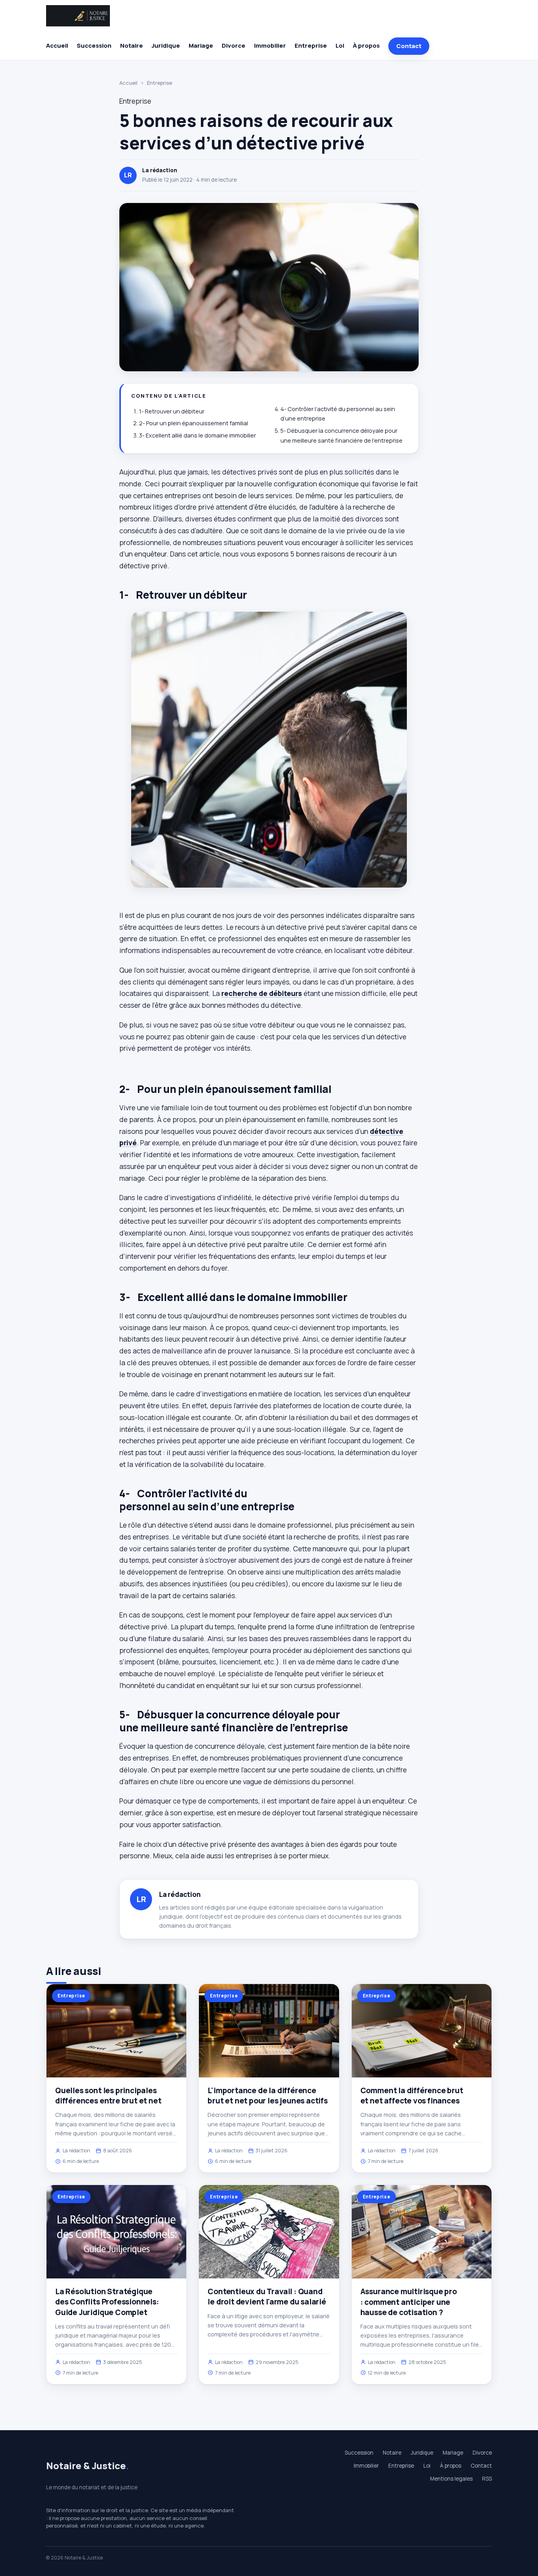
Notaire (132, 46)
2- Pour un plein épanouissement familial (194, 423)
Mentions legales (451, 2479)
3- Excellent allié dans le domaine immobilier (198, 435)
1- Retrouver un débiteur (172, 411)
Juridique (166, 46)
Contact (409, 46)
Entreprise (311, 46)
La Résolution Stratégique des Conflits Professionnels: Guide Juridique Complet (107, 2302)
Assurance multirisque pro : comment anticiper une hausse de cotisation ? (409, 2302)
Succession (94, 46)
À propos (366, 46)
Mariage (201, 46)
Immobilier (270, 46)
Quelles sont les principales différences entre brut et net (108, 2096)
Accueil (57, 46)
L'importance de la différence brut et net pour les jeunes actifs (268, 2096)
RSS (487, 2479)
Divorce (234, 46)
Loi (340, 46)
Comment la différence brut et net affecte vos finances (412, 2096)
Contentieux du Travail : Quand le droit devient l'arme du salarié (267, 2297)
